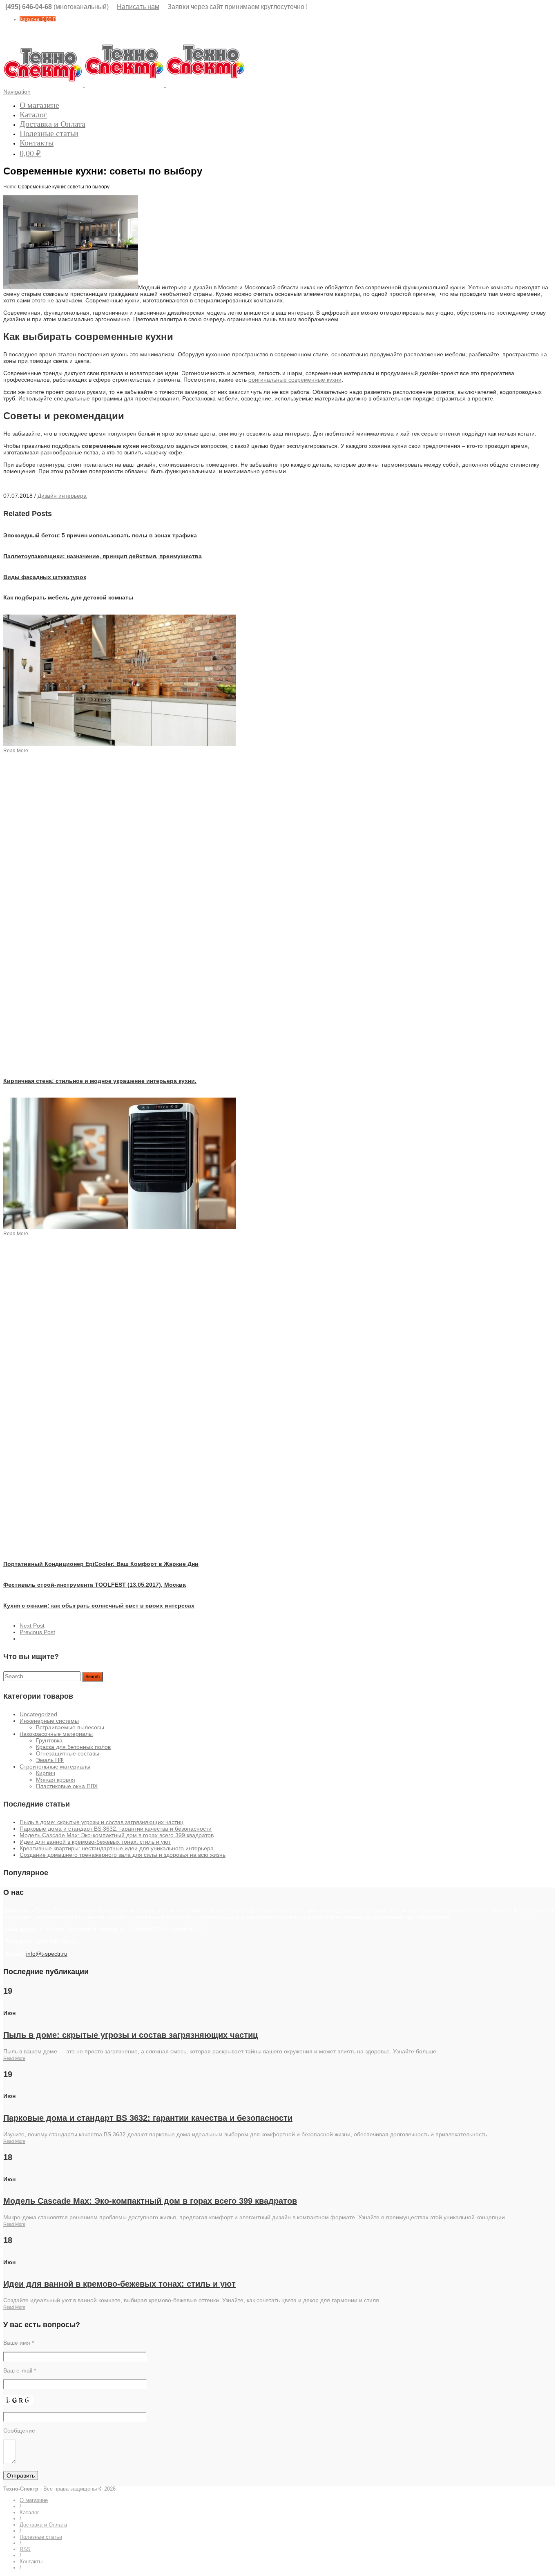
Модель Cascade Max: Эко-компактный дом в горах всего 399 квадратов (117, 1835)
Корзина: (38, 19)
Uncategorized (38, 1714)
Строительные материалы (55, 1767)
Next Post (32, 1626)
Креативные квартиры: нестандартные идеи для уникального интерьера (117, 1848)
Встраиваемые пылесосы (70, 1727)
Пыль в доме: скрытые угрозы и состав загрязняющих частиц (102, 1822)
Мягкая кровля (56, 1780)
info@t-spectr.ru (47, 1954)
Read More (14, 2058)
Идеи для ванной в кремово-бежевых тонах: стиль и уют (95, 1842)
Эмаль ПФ (50, 1760)
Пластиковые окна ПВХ (67, 1786)
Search (93, 1677)
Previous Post (37, 1632)
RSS (25, 2549)
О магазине (39, 105)
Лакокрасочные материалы (56, 1734)
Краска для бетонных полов (73, 1747)
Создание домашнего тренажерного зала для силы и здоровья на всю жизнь (123, 1855)
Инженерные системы (49, 1721)
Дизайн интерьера (62, 496)
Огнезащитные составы (68, 1753)
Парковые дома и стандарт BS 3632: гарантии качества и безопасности (116, 1829)
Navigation (17, 92)
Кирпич (46, 1773)
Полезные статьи (49, 133)
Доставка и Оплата (52, 124)
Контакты (37, 143)
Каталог (33, 114)
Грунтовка (49, 1740)
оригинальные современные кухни (295, 380)
